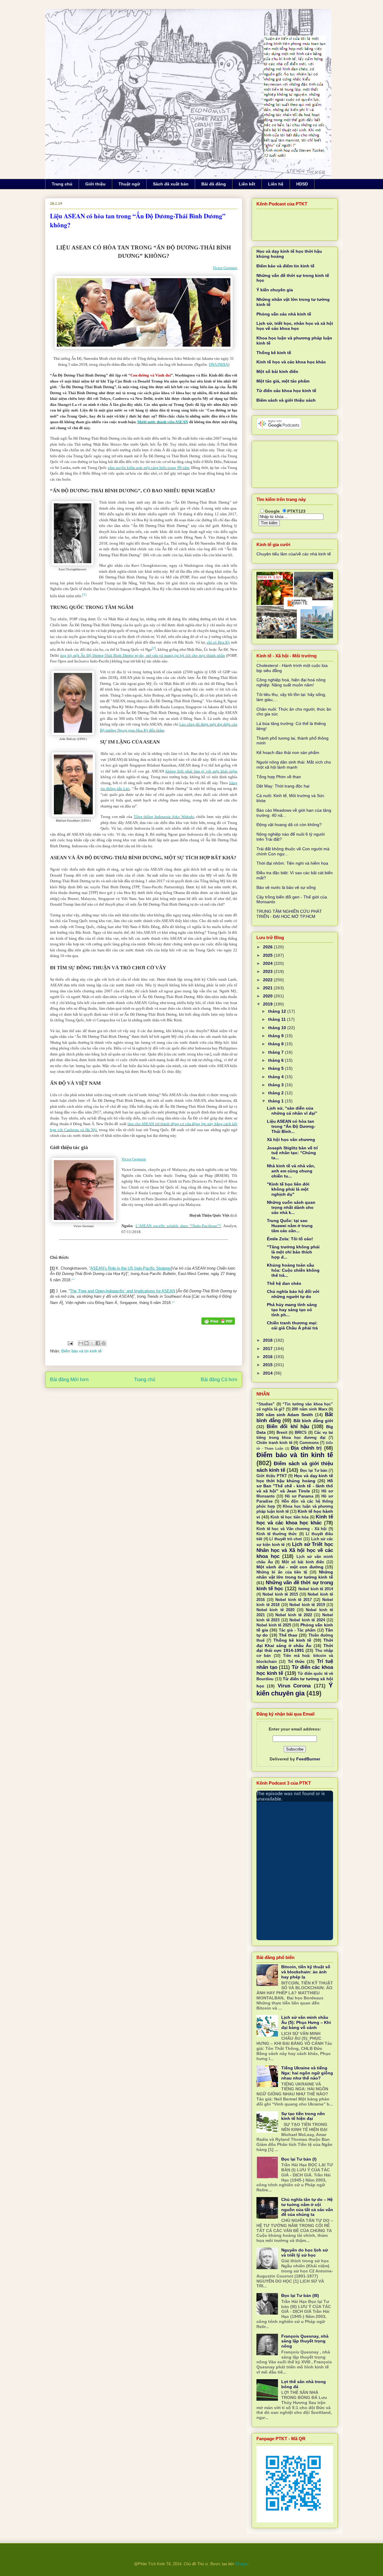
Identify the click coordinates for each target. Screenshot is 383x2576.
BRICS (301, 1433)
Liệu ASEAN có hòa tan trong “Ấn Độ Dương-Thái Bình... (291, 1126)
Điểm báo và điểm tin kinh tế (285, 266)
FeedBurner (308, 1759)
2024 (268, 963)
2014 (268, 1373)
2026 (268, 947)
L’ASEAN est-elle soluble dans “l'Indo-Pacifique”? (178, 1226)
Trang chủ (62, 184)
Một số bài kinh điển (277, 371)
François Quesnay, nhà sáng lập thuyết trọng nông (305, 2341)
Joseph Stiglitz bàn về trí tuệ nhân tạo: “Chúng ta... (292, 1153)
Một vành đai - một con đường (290, 1567)
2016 (268, 1357)
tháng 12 (278, 1011)
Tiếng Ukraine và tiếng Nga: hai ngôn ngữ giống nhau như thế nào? (307, 2073)
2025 (268, 955)
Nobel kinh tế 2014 (316, 1589)
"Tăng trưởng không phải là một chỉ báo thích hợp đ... (293, 1252)
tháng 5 (276, 1068)
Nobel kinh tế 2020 (275, 1610)
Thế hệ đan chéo (284, 1283)
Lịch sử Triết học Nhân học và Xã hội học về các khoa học (295, 1550)
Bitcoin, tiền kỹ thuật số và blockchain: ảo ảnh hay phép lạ (306, 1972)
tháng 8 (276, 1044)
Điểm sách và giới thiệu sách (286, 400)
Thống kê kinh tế (274, 353)
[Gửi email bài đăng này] (81, 1343)
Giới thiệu (95, 184)
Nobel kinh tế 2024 (307, 1620)
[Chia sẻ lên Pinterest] (104, 1343)
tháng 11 (278, 1019)
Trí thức (296, 1661)
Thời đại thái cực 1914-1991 (295, 1648)
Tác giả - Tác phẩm (297, 1630)
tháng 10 (278, 1028)
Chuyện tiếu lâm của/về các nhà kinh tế (294, 554)
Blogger (242, 2564)
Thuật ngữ (129, 184)
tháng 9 (276, 1036)
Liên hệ (276, 184)
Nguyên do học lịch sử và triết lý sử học (305, 2253)
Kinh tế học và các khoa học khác (291, 362)
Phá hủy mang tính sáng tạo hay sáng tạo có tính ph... (292, 1310)
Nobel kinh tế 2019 (307, 1605)
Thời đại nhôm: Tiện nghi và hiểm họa (292, 863)
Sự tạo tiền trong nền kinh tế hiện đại (303, 2116)
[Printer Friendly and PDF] (218, 1322)
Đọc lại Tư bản (314, 1471)
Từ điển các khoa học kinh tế (286, 391)
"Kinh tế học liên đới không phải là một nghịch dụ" (288, 1189)
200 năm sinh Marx (309, 1409)
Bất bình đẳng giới (313, 1421)
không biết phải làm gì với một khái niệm (201, 771)
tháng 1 (276, 1101)
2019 (268, 1004)
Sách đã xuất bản (171, 184)
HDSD (302, 184)
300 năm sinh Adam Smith (285, 1415)
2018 (268, 1340)
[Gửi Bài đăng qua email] (70, 1343)
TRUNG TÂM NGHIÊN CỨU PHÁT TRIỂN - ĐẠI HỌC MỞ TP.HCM (289, 914)
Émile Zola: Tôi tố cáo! (290, 1239)
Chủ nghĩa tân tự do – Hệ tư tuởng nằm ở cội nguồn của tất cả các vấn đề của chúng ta (307, 2207)
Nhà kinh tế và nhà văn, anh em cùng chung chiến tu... (291, 1171)
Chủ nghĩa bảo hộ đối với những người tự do (293, 1294)
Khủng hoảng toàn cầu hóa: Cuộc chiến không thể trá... (293, 1270)
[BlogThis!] (86, 1343)
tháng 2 (276, 1093)
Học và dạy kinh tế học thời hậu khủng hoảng (295, 1478)
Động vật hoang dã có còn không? (289, 825)
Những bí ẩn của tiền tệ (282, 1572)
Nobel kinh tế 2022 (294, 1615)
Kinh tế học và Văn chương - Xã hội (292, 1529)
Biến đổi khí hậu (288, 1426)
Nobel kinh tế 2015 (280, 1594)
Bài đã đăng (214, 184)
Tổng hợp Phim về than (279, 777)
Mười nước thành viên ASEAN (163, 422)
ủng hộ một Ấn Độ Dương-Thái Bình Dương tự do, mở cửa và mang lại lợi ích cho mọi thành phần (143, 655)
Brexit (282, 1433)
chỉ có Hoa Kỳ (218, 642)
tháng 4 (276, 1077)
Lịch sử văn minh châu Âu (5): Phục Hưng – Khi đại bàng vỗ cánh (306, 2022)
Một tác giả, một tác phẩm (283, 381)
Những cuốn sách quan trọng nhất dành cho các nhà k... (291, 1207)
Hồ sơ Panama (299, 1496)
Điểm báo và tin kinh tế (81, 1351)
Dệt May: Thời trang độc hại (283, 786)
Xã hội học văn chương (291, 1140)
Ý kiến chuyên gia (275, 290)
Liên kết (247, 184)
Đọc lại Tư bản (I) (299, 2159)
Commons (309, 1443)
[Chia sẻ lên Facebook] (98, 1343)
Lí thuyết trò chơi (286, 1539)
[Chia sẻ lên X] (92, 1343)
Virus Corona (294, 1686)
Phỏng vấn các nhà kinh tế (284, 314)
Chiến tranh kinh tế (274, 1443)
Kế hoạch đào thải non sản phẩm (288, 752)
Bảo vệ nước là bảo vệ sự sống (286, 887)
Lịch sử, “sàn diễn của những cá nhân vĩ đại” (292, 1111)
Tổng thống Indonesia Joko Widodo (164, 817)
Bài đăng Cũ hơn (219, 1380)
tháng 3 (276, 1085)
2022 (268, 980)
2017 (268, 1349)
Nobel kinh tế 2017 (294, 1600)
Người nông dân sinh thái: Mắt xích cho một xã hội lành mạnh (294, 765)
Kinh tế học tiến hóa (289, 1517)
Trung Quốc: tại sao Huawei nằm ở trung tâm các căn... (290, 1226)
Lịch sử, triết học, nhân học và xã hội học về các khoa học (295, 326)
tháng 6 (276, 1060)
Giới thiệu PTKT (272, 1476)
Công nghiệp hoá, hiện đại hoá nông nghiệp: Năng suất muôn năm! (291, 682)
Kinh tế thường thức (277, 1534)
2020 (268, 996)
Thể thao (288, 1635)
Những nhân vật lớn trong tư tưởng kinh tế (295, 1575)
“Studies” (266, 1404)
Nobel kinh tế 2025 (274, 1625)
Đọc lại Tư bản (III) (300, 2295)
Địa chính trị (306, 1448)
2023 (268, 971)
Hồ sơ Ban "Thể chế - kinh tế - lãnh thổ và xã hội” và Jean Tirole (295, 1486)
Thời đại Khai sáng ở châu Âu (295, 1643)
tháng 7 (276, 1052)
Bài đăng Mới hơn (69, 1380)
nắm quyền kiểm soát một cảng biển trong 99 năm (149, 468)
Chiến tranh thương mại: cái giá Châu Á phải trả (292, 1325)
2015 (268, 1365)
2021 (268, 988)
